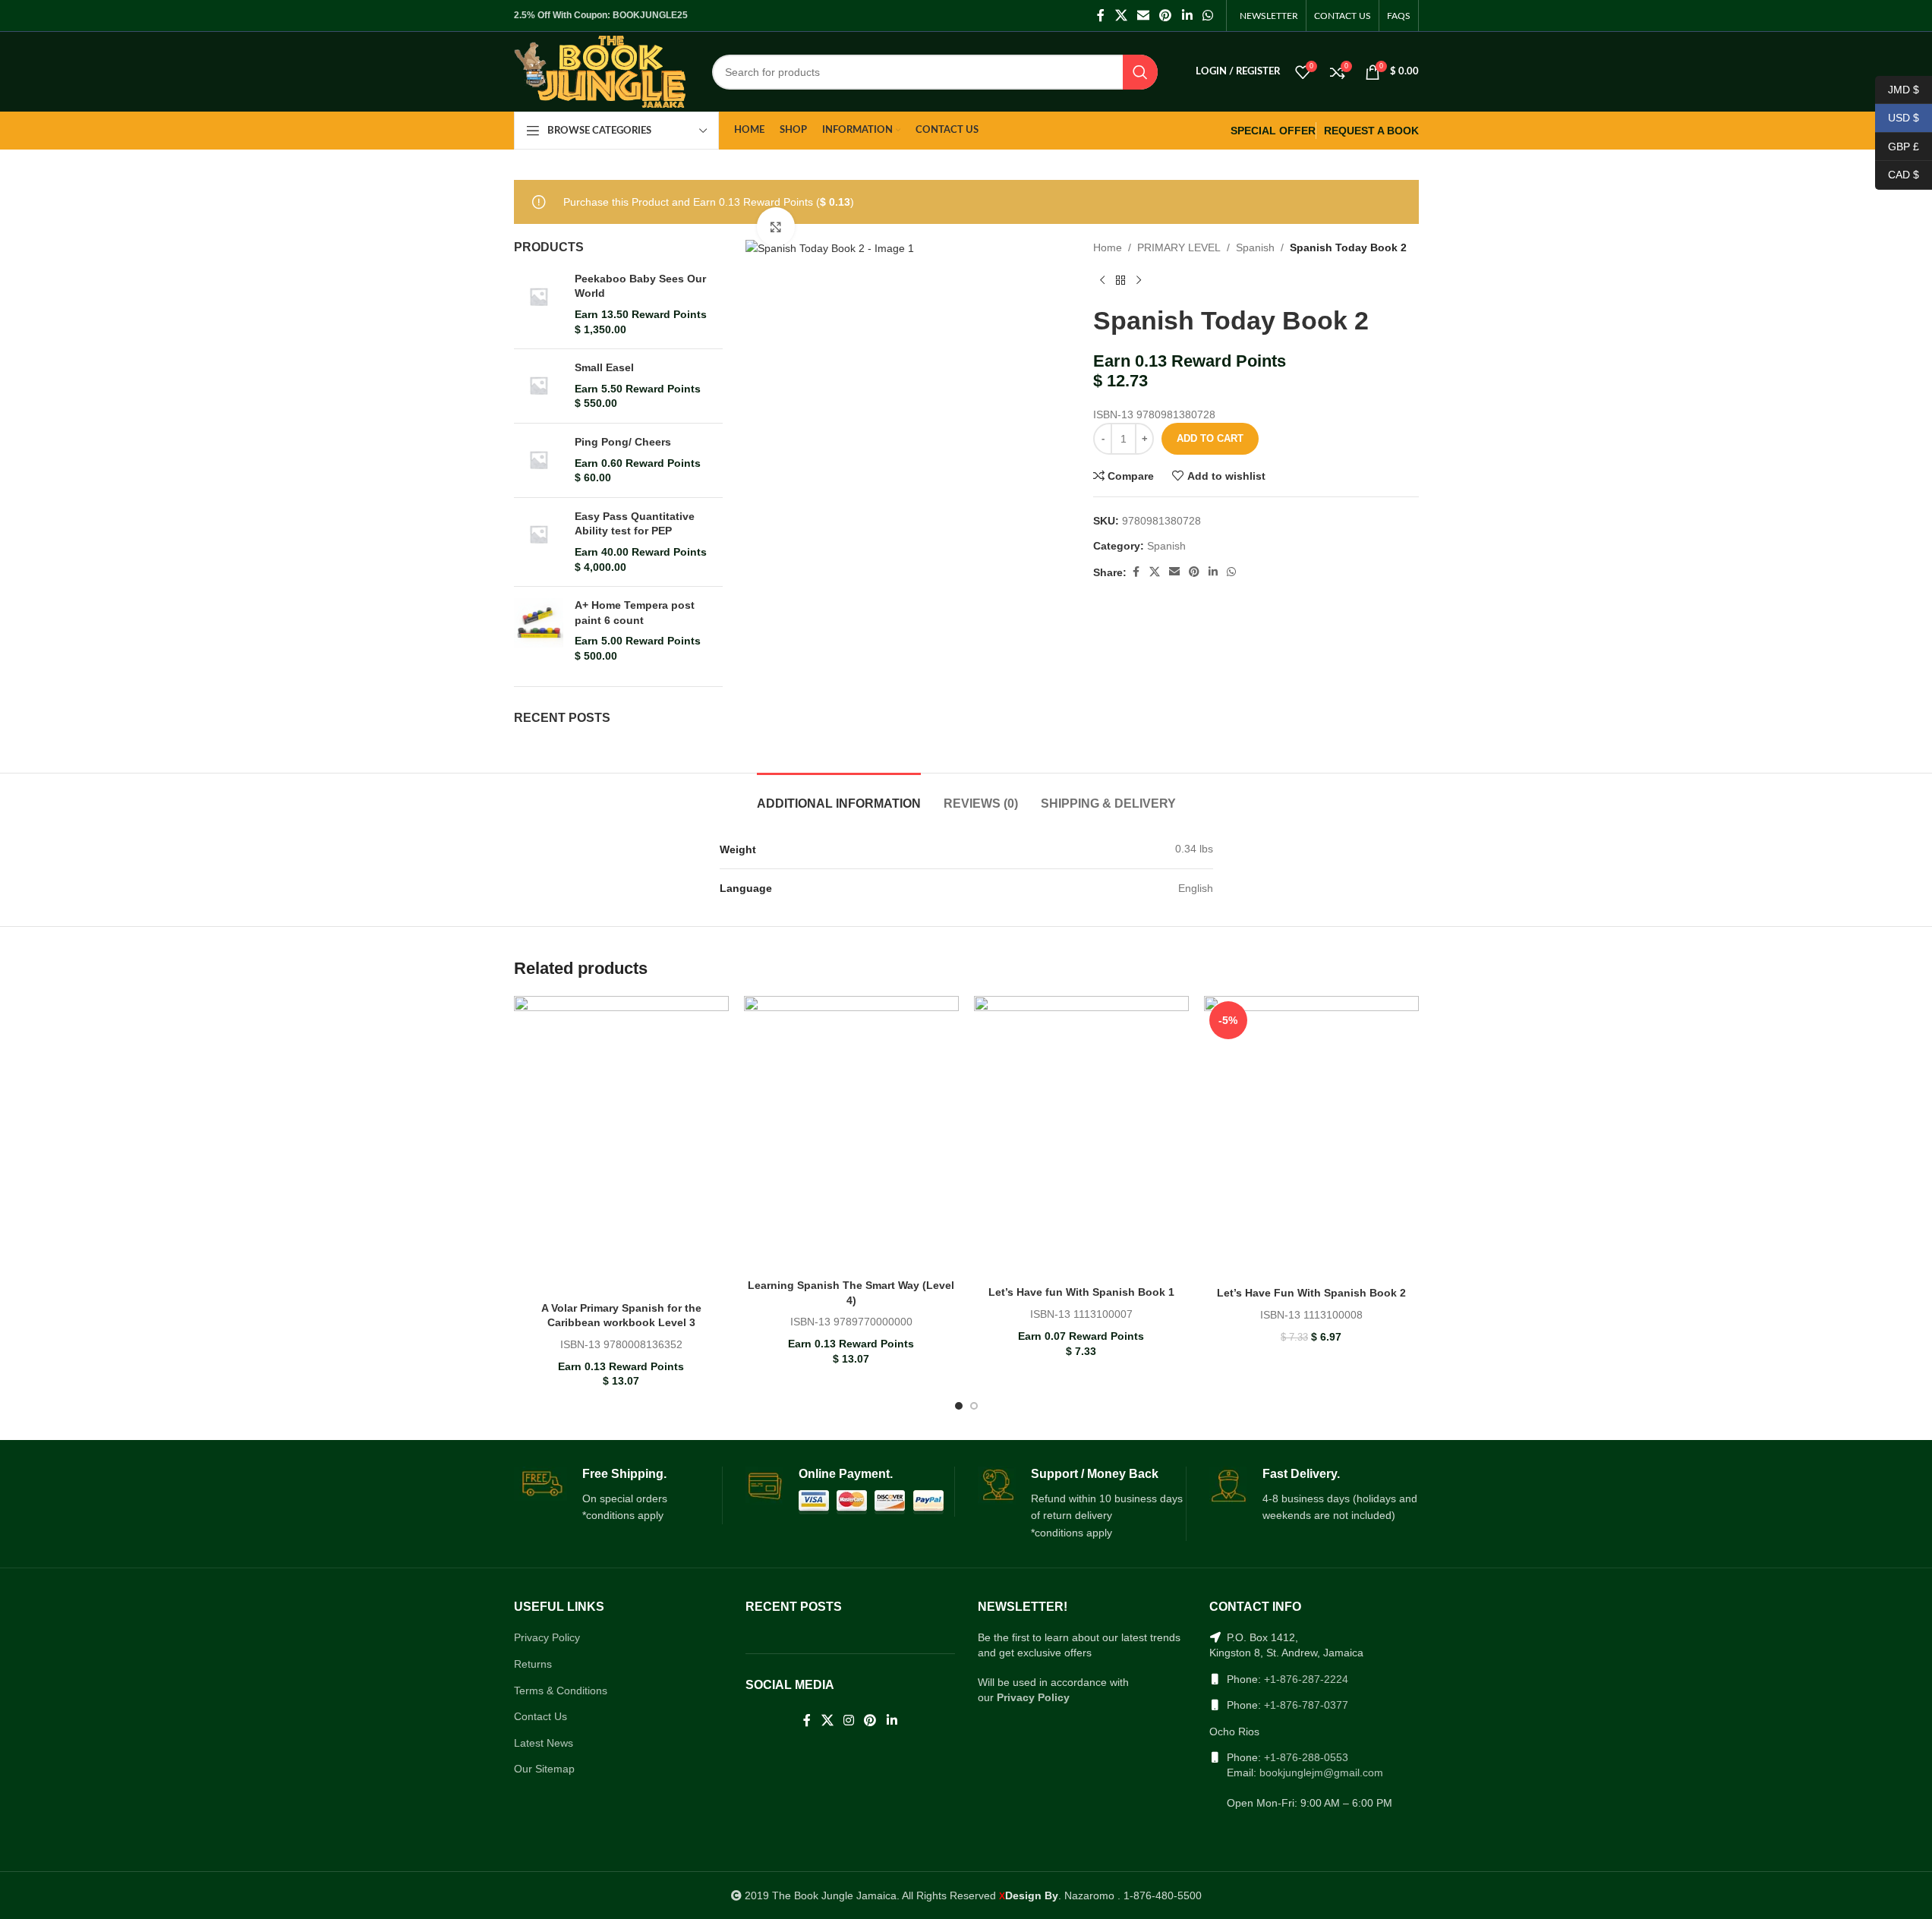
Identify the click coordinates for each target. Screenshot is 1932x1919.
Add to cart (1210, 438)
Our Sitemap (544, 1769)
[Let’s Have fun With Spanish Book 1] (1081, 1137)
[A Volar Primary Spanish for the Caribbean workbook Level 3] (621, 1145)
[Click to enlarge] (776, 226)
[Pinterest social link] (1166, 16)
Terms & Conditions (561, 1691)
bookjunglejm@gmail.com (1321, 1772)
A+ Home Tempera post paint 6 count (635, 613)
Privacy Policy (547, 1637)
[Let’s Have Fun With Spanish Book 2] (1311, 1138)
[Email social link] (1143, 16)
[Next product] (1139, 281)
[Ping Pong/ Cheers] (539, 460)
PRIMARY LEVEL (1179, 247)
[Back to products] (1120, 281)
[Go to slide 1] (959, 1406)
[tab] (839, 796)
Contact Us (541, 1716)
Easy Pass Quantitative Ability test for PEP (635, 524)
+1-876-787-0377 (1306, 1705)
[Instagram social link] (848, 1721)
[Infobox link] (618, 1495)
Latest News (544, 1743)
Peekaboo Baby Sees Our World (640, 286)
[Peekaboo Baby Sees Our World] (539, 304)
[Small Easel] (539, 386)
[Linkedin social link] (1187, 16)
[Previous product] (1102, 281)
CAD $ (1897, 175)
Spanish (1255, 247)
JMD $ (1897, 89)
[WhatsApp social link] (1207, 16)
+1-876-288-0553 (1306, 1757)
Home (1108, 247)
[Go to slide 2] (974, 1406)
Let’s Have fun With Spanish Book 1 (1081, 1292)
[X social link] (1121, 16)
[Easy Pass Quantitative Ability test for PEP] (539, 542)
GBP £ (1897, 146)
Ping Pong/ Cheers (623, 442)
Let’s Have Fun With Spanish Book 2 (1311, 1293)
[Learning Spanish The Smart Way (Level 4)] (851, 1134)
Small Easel (604, 367)
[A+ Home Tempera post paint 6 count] (539, 631)
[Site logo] (600, 71)
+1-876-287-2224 (1306, 1679)
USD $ (1897, 118)
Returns (533, 1664)
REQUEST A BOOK (1371, 131)
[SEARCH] (1140, 72)
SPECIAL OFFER (1273, 131)
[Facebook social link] (1101, 16)
